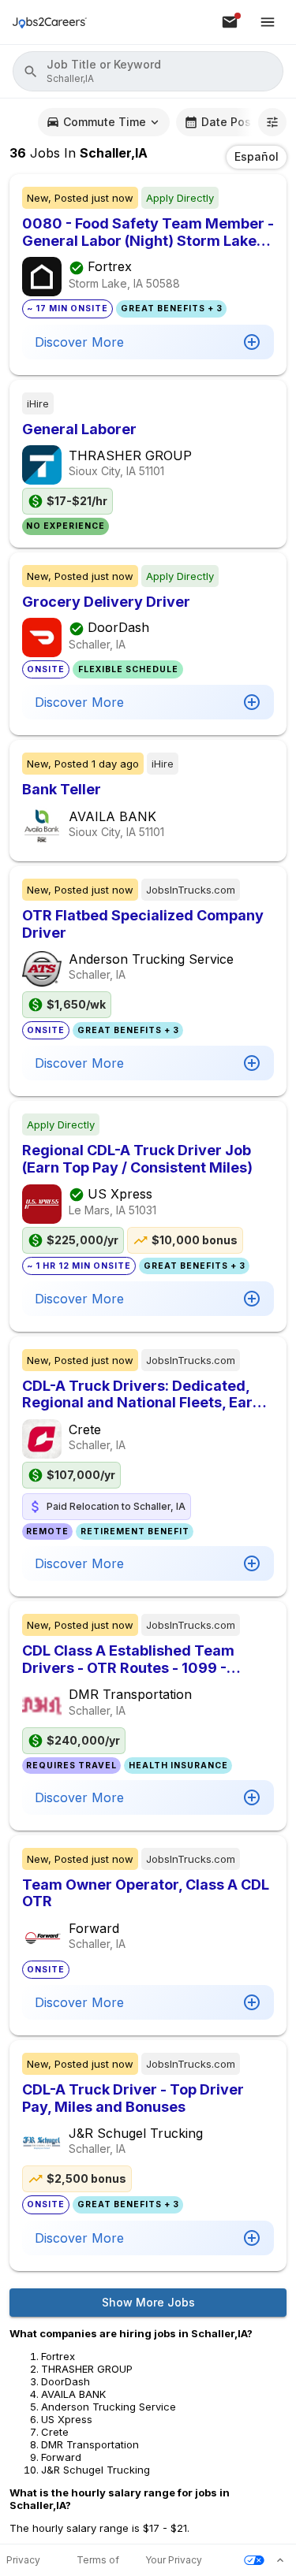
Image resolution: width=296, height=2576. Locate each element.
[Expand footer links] (280, 2560)
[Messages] (230, 22)
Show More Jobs (148, 2302)
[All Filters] (272, 122)
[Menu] (268, 22)
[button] (148, 71)
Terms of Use (98, 2561)
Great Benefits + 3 (172, 309)
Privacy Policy (23, 2561)
